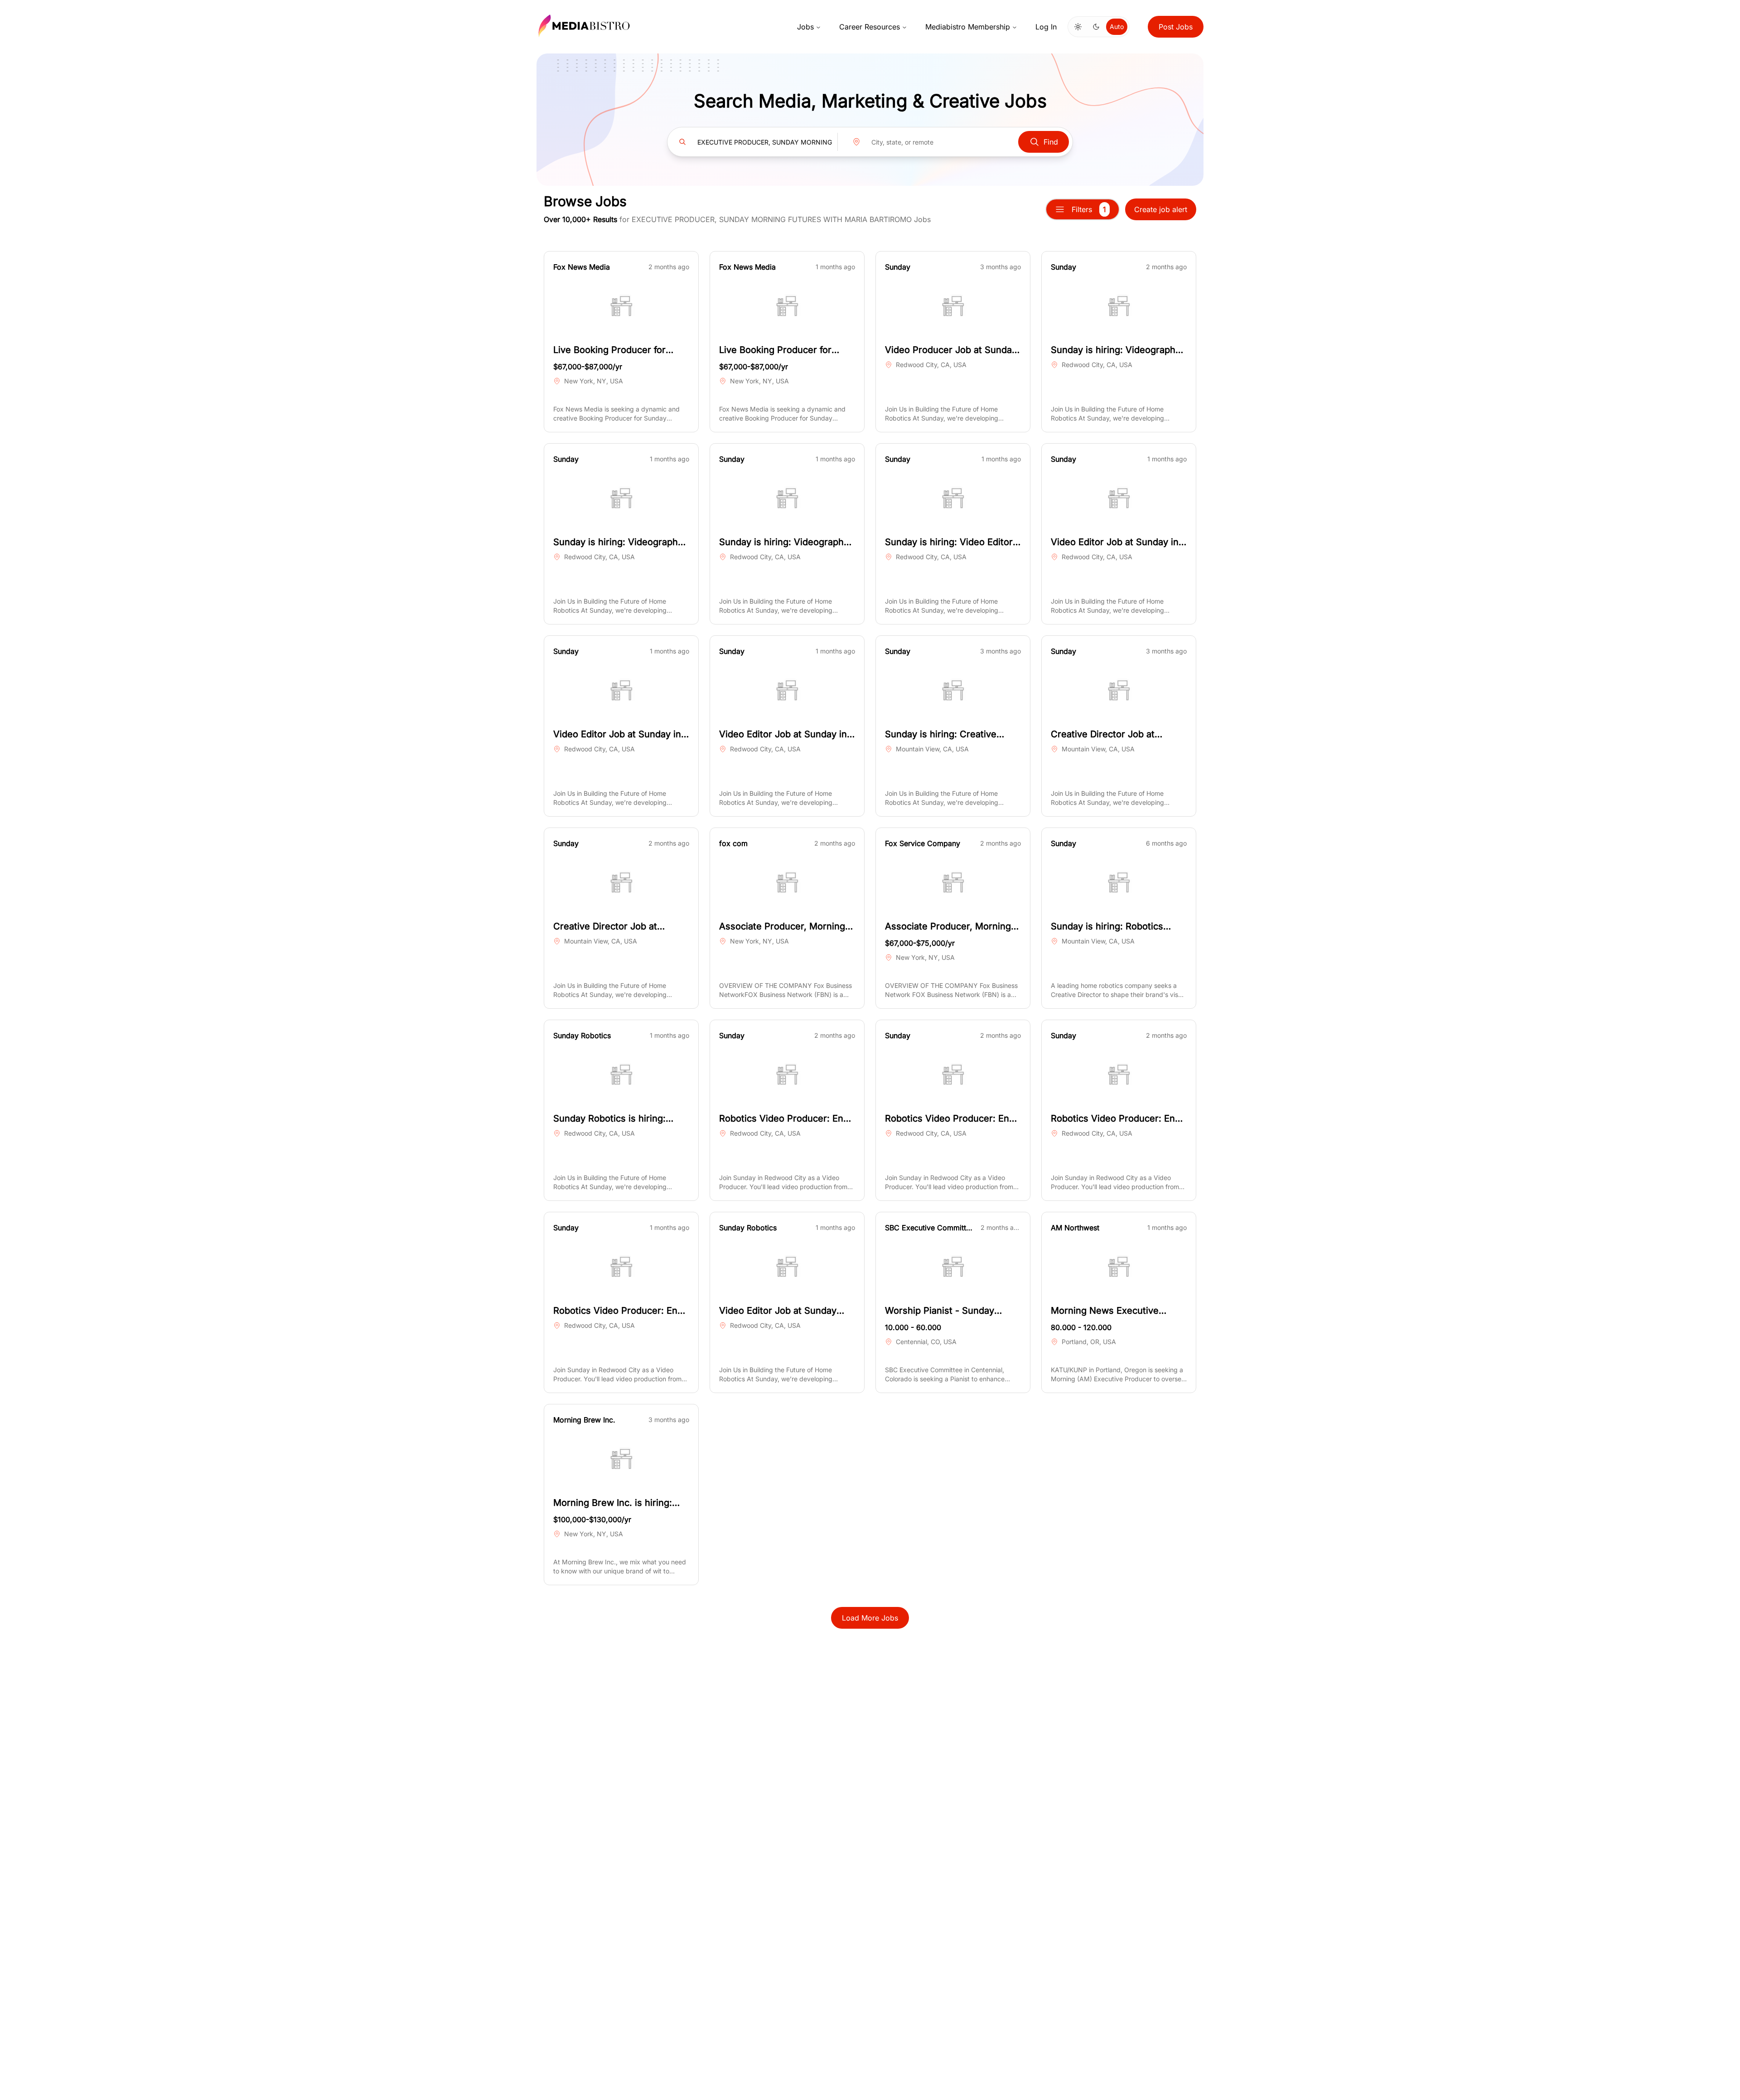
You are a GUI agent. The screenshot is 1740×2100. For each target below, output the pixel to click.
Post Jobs (1176, 27)
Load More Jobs (870, 1618)
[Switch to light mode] (1078, 27)
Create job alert (1161, 209)
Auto (1117, 27)
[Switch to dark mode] (1096, 27)
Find (1051, 142)
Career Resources (870, 27)
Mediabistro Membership (968, 27)
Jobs (805, 27)
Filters (1089, 209)
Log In (1046, 27)
